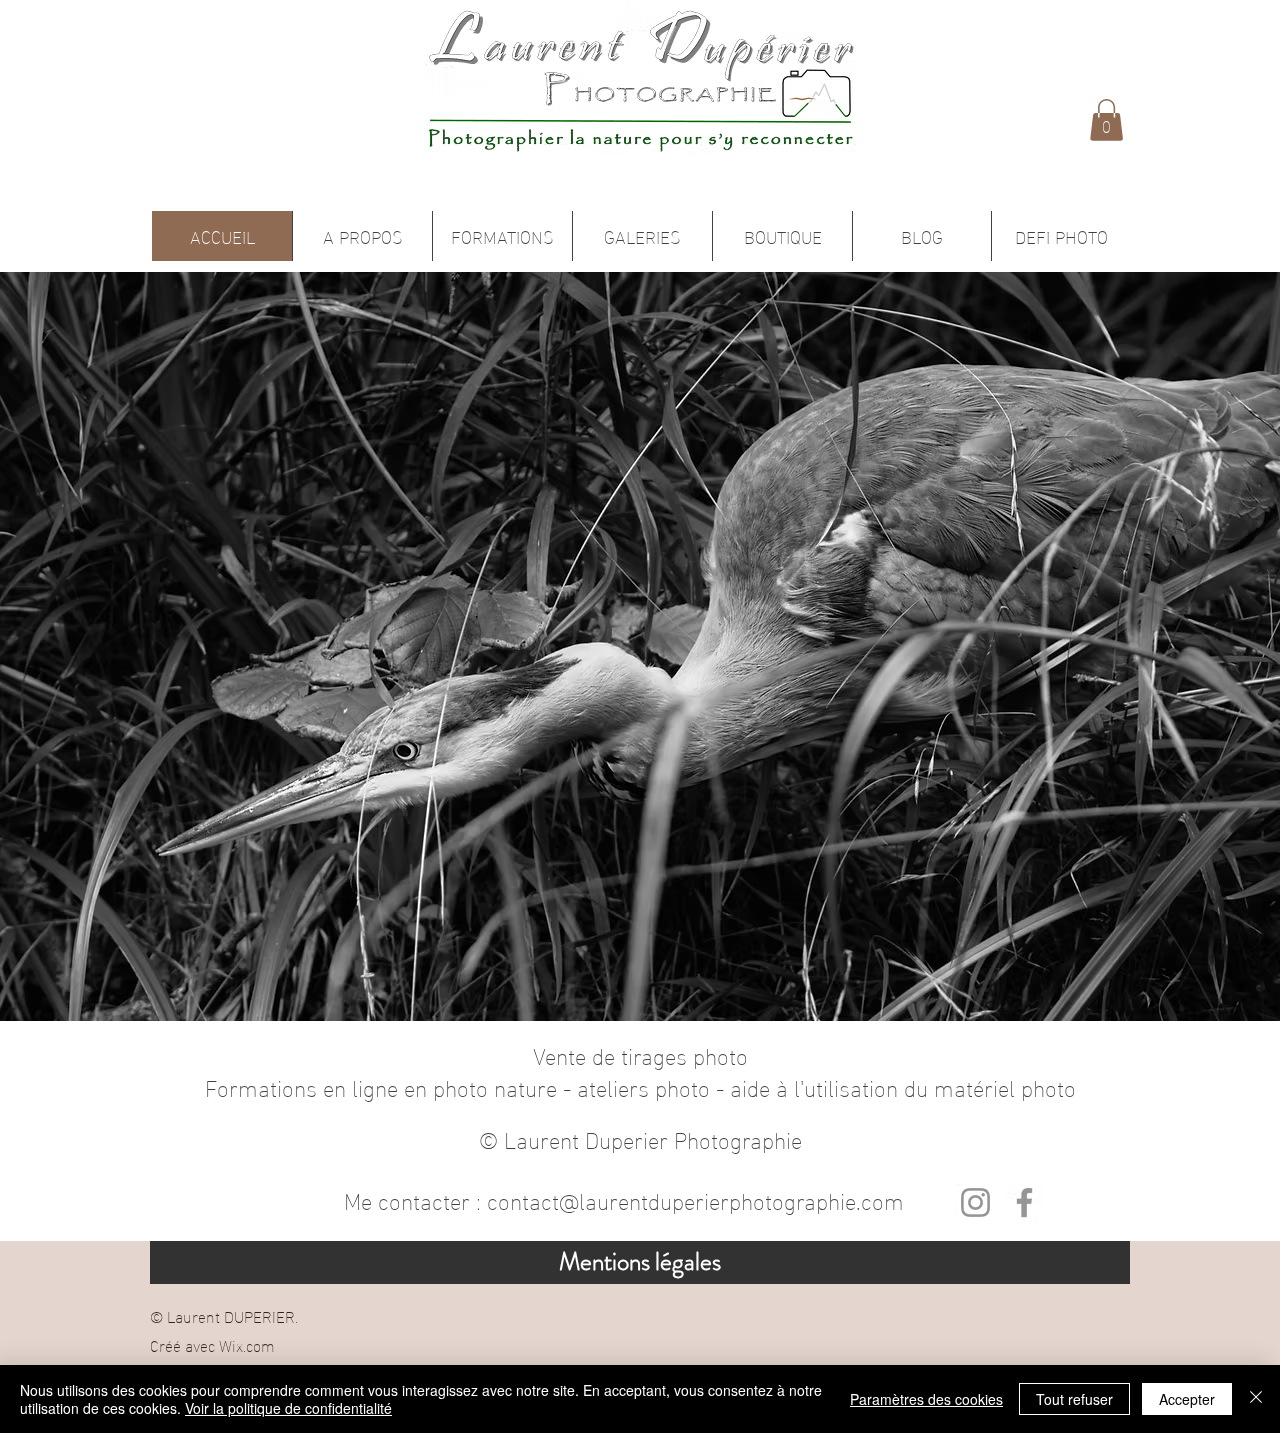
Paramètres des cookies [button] (926, 1399)
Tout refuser (1074, 1399)
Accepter (1187, 1399)
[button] (1106, 120)
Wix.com (247, 1344)
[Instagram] (975, 1202)
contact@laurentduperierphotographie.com (695, 1199)
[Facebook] (1024, 1202)
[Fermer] (1256, 1399)
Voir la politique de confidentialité (288, 1408)
